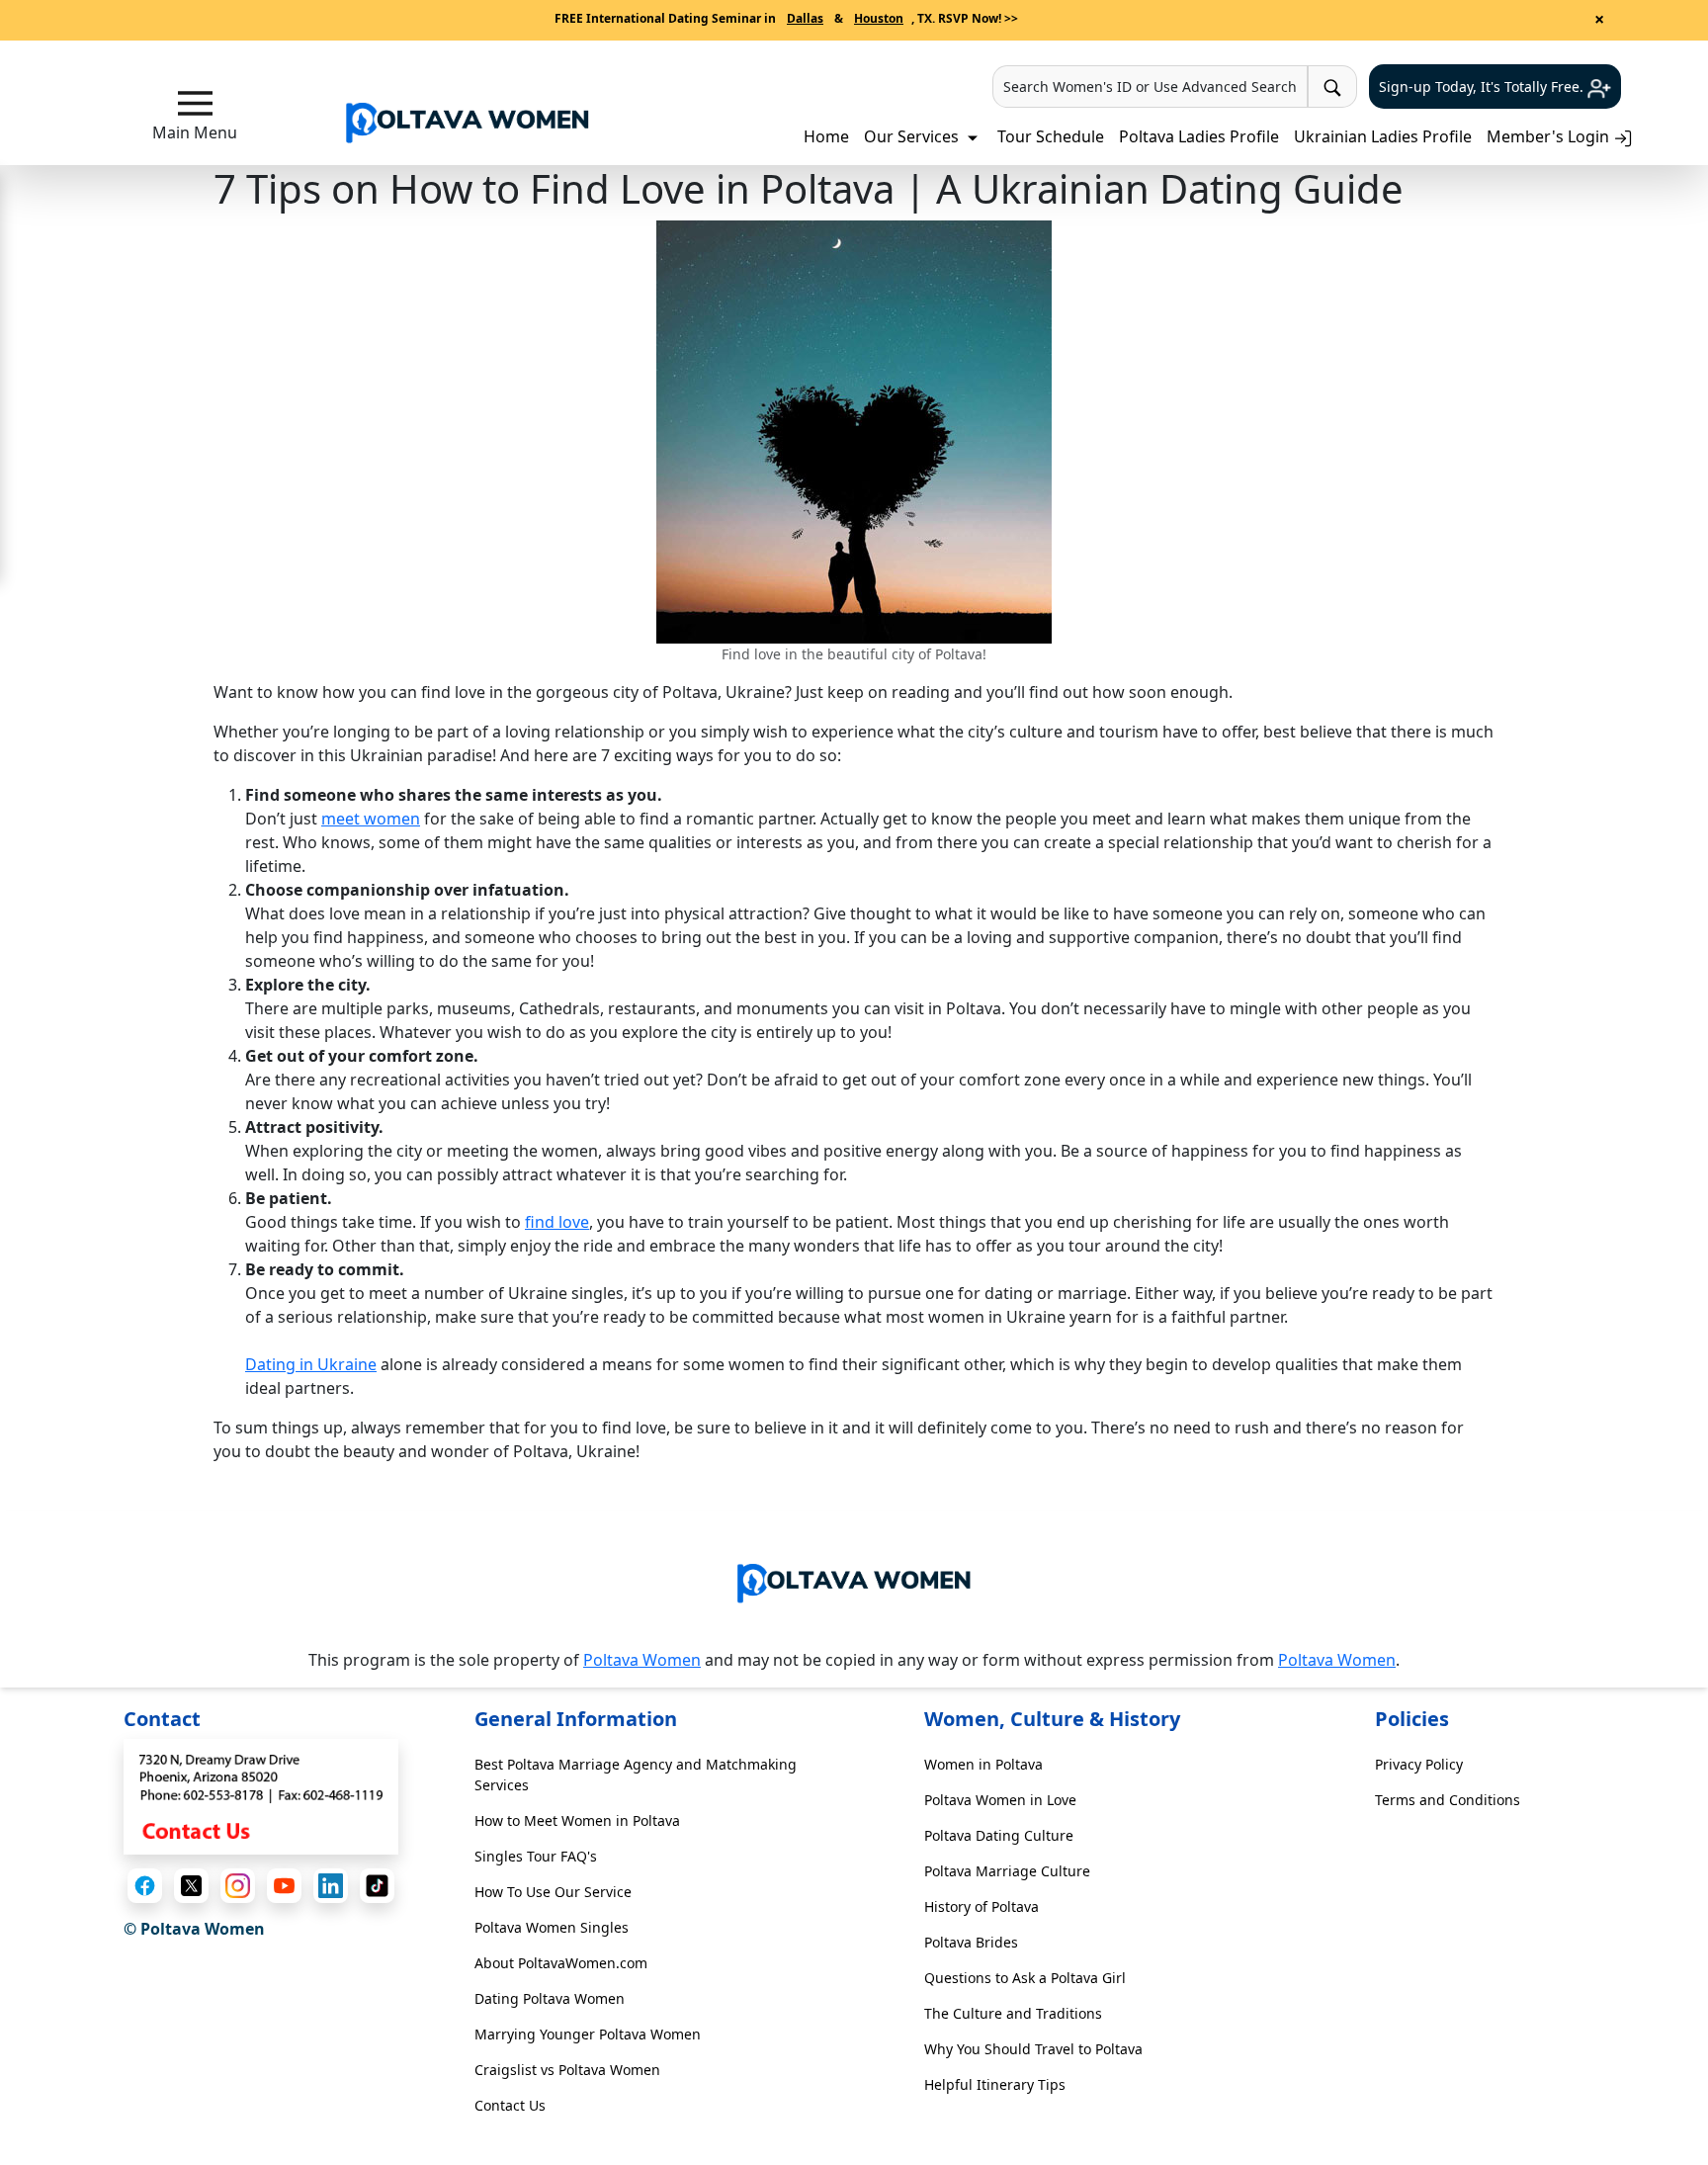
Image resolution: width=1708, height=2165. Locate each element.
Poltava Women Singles (552, 1927)
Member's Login (1550, 136)
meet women (371, 819)
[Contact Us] (261, 1795)
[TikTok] (377, 1886)
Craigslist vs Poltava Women (567, 2070)
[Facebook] (145, 1886)
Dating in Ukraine (311, 1364)
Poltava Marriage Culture (1007, 1871)
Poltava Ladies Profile (1199, 136)
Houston (879, 18)
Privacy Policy (1419, 1764)
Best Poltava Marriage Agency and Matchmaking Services (636, 1775)
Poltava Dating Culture (999, 1835)
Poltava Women (642, 1660)
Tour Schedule (1051, 136)
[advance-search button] (1332, 87)
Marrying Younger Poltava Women (588, 2034)
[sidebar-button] (195, 103)
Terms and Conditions (1448, 1800)
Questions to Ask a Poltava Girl (1025, 1978)
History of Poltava (982, 1906)
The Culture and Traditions (1013, 2013)
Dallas (805, 18)
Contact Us (510, 2105)
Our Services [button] (913, 136)
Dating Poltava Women (550, 1998)
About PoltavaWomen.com (561, 1963)
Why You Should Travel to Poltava (1033, 2049)
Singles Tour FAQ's (536, 1856)
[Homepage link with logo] (854, 1579)
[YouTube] (284, 1886)
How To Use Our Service (553, 1892)
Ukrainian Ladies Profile (1383, 136)
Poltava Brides (971, 1942)
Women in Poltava (983, 1764)
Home (826, 136)
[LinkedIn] (331, 1886)
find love (557, 1222)
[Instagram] (238, 1886)
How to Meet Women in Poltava (577, 1820)
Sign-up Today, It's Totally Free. (1483, 87)
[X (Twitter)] (191, 1886)
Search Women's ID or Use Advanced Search (1150, 87)
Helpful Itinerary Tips (995, 2084)
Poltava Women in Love (1000, 1800)
